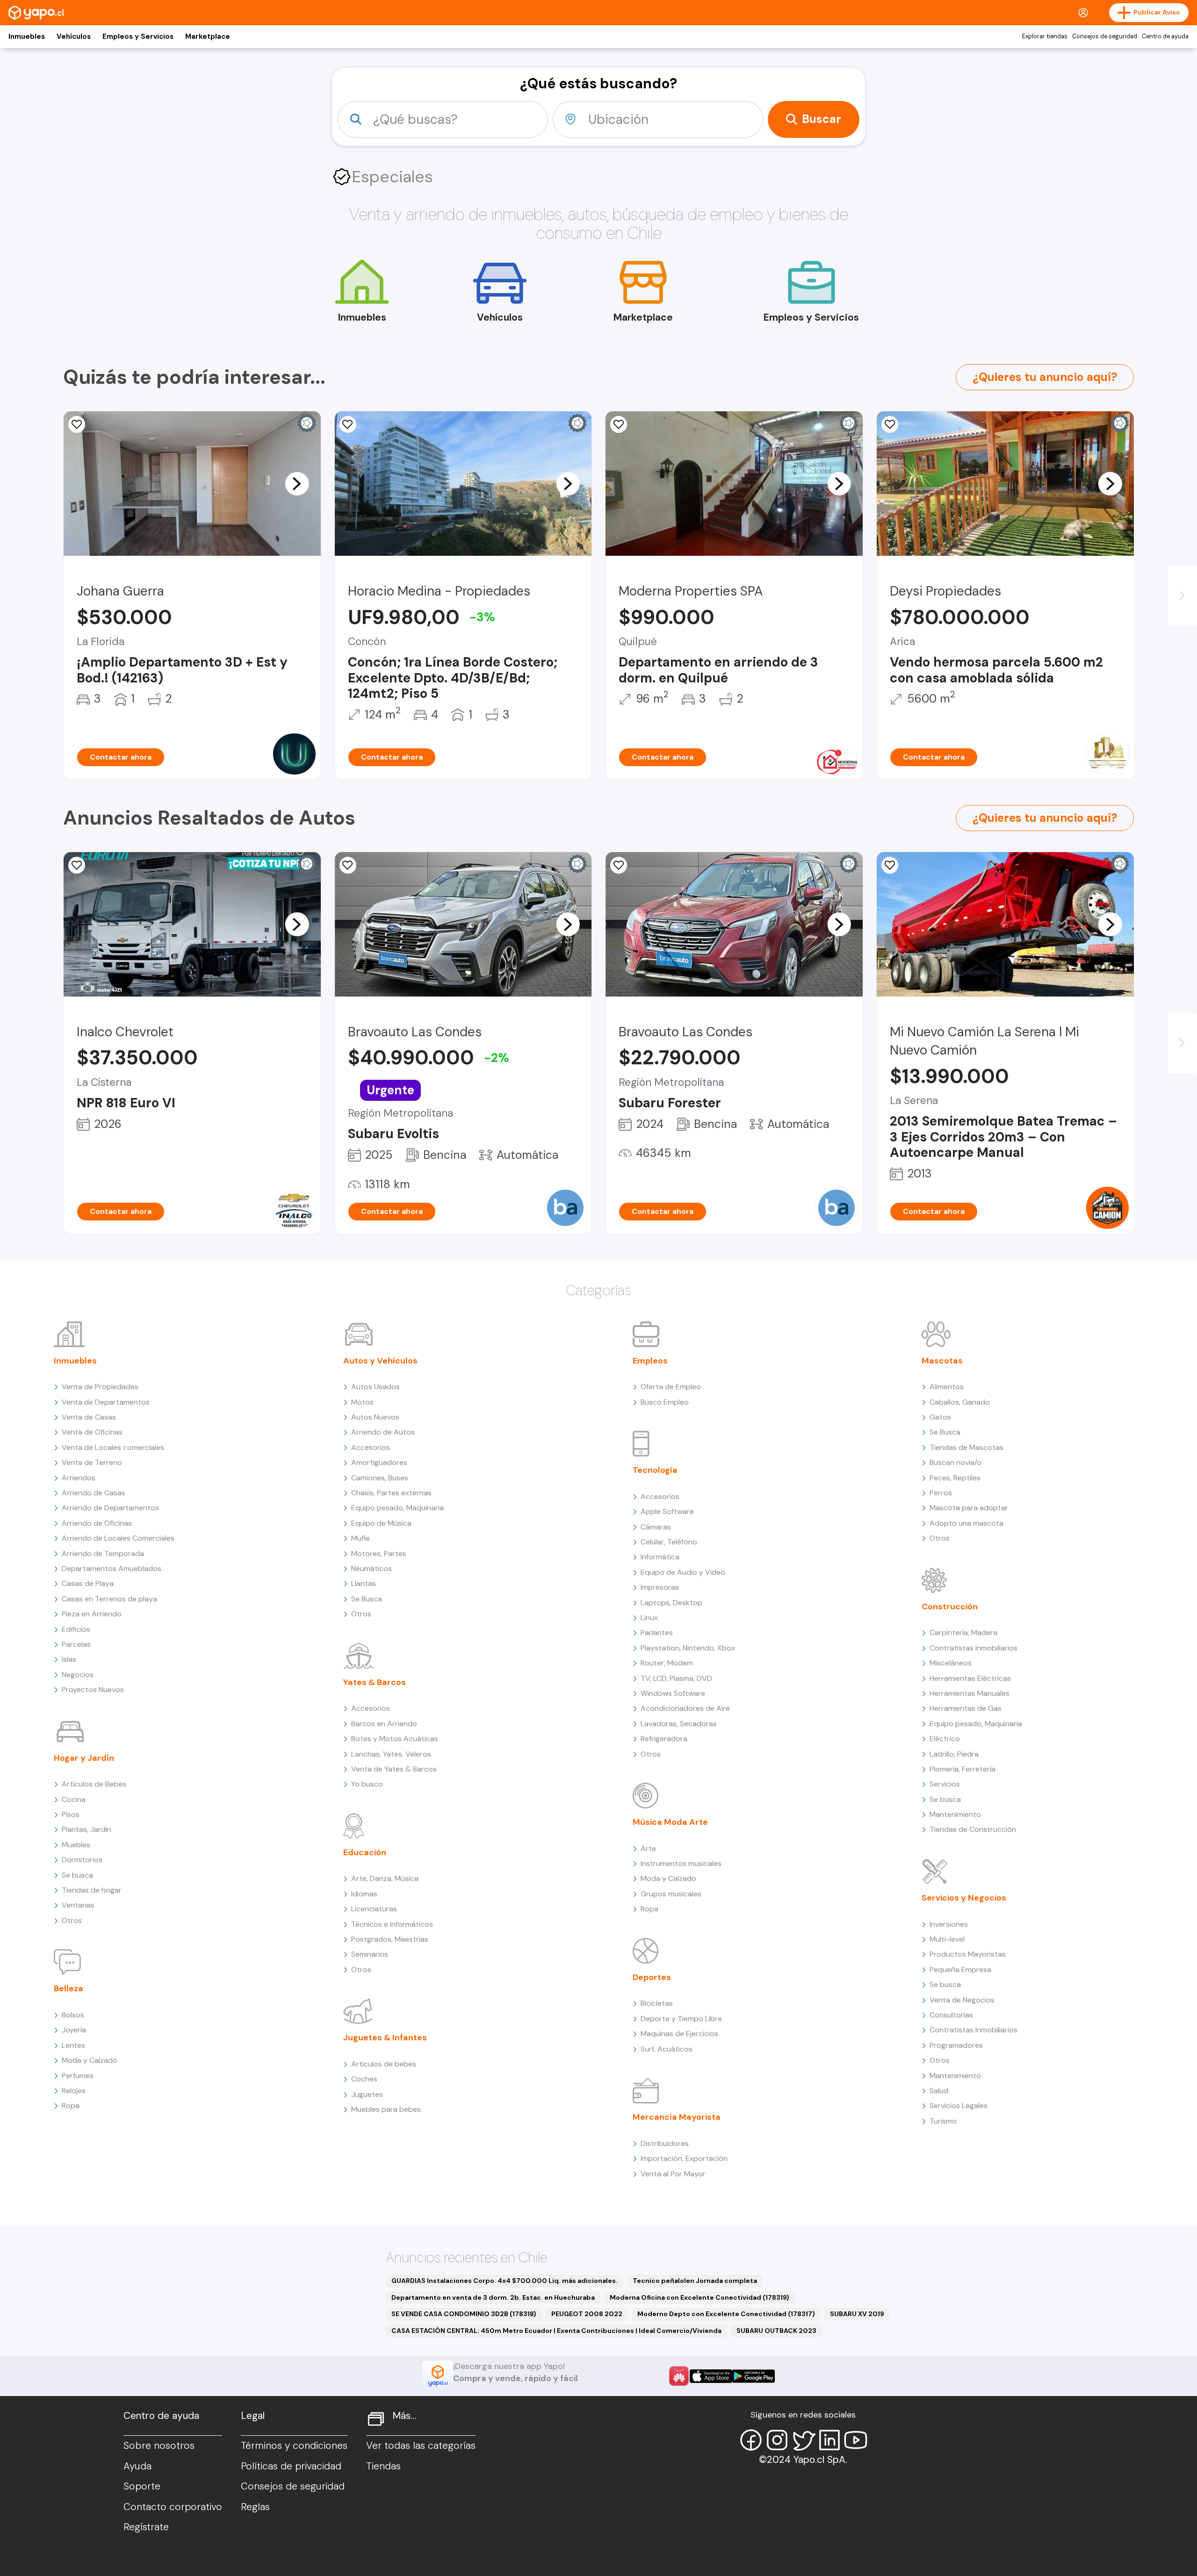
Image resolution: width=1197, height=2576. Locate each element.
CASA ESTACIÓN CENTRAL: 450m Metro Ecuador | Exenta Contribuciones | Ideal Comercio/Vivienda (556, 2331)
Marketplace (208, 36)
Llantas (364, 1583)
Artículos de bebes (384, 2064)
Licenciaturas (374, 1909)
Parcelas (76, 1644)
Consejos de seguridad (1105, 36)
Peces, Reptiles (955, 1478)
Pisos (71, 1814)
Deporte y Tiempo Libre (681, 2019)
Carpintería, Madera (963, 1632)
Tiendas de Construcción (973, 1829)
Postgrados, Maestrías (390, 1939)
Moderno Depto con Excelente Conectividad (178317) (726, 2314)
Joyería (74, 2030)
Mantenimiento (955, 1814)
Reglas (255, 2507)
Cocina (74, 1799)
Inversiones (949, 1924)
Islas (69, 1659)
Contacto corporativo (173, 2507)
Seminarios (370, 1954)
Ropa (71, 2106)
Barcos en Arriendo (384, 1724)
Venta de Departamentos (106, 1402)
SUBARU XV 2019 (857, 2314)
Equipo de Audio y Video (683, 1572)
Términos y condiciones (294, 2446)
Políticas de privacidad (291, 2466)
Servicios (945, 1784)
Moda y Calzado (90, 2060)
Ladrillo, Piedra (954, 1754)
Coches (364, 2079)
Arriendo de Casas (94, 1493)
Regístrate (146, 2527)
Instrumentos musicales (681, 1863)
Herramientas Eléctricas (970, 1678)
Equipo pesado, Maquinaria (397, 1508)
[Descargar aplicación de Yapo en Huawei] (679, 2376)
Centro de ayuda (1165, 36)
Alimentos (947, 1387)
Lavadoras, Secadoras (679, 1724)
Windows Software (673, 1693)
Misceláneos (951, 1663)
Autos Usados (375, 1387)
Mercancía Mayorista (677, 2117)
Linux (649, 1618)
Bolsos (73, 2015)
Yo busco (367, 1784)
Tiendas (383, 2466)
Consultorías (951, 2015)
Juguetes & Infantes (385, 2038)
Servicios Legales (959, 2106)
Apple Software (667, 1511)
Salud (939, 2091)
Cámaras (656, 1527)
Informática (660, 1557)
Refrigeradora (664, 1739)
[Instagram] (777, 2440)
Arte (648, 1848)
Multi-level (947, 1939)
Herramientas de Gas (966, 1708)
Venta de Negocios (962, 2000)
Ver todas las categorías (421, 2446)
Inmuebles (27, 36)
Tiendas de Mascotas (966, 1447)
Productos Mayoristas (968, 1954)
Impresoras (660, 1587)
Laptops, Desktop (671, 1603)
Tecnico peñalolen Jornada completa (695, 2281)
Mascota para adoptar (969, 1508)
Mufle (361, 1538)
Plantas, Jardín (87, 1829)
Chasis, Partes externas (391, 1493)
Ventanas (78, 1905)
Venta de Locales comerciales (113, 1447)
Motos (362, 1402)
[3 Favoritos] (890, 424)
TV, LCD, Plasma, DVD (676, 1678)
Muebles (76, 1845)
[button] (297, 483)
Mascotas (942, 1361)
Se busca (77, 1875)
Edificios (76, 1629)
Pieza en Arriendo (92, 1614)
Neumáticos (371, 1568)
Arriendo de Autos (383, 1432)
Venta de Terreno (92, 1462)
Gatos (940, 1417)
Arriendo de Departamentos (110, 1508)
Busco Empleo (665, 1402)
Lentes (73, 2045)
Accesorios (371, 1447)
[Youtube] (856, 2440)
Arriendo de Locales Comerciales (118, 1538)
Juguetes (367, 2094)
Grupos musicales (671, 1894)
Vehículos (74, 36)
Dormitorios (82, 1860)
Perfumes (78, 2076)
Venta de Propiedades (100, 1387)
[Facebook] (751, 2440)
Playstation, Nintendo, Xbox (688, 1648)
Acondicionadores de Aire (685, 1708)
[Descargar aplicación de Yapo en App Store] (711, 2376)
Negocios (78, 1675)
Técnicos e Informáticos (392, 1924)
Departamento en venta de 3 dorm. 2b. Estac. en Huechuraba (493, 2297)
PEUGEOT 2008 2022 (587, 2314)
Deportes (652, 1977)
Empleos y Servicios (138, 36)
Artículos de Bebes (94, 1784)
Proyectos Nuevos (93, 1690)
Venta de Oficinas (92, 1432)
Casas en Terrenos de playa (109, 1599)
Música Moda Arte (670, 1822)
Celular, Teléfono (669, 1542)
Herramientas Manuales (970, 1693)
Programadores (956, 2045)
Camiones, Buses (380, 1478)
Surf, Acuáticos (667, 2049)
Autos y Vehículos (380, 1361)
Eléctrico (945, 1739)
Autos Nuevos (375, 1417)
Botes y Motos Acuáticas (395, 1739)
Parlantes (657, 1632)
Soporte (142, 2486)
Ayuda (137, 2466)
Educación (365, 1852)
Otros (72, 1920)
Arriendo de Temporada (103, 1553)
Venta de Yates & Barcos (394, 1769)
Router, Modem (667, 1663)
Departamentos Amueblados (112, 1568)
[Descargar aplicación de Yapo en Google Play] (754, 2376)
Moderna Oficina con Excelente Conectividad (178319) (699, 2297)
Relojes (74, 2091)
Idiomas (364, 1894)
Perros (941, 1493)
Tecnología (655, 1470)
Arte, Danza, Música (385, 1878)
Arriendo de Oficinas (97, 1523)
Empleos (650, 1361)
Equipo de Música (381, 1523)
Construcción (950, 1607)
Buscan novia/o (955, 1462)
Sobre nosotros (159, 2446)
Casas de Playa (88, 1583)
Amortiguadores (379, 1462)
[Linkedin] (829, 2440)
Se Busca (367, 1599)
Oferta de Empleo (671, 1387)
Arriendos (79, 1478)
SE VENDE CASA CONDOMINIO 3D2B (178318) (464, 2314)
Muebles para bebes (386, 2109)
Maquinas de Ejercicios (679, 2034)
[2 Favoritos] (77, 424)
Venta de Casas (89, 1417)
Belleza (69, 1988)
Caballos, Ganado (960, 1402)
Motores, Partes (379, 1553)
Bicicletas (657, 2003)
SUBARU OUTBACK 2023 (776, 2331)
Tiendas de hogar (92, 1890)
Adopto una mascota (966, 1523)
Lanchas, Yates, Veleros (391, 1754)
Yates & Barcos (375, 1682)
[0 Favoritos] (348, 424)
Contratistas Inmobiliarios (973, 1648)
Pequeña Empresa (960, 1970)
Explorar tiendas (1045, 36)
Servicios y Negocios (964, 1898)
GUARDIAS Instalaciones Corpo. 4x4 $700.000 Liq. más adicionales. (505, 2281)
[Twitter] (803, 2440)
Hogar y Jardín (84, 1758)
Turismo (943, 2121)
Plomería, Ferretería (963, 1769)
